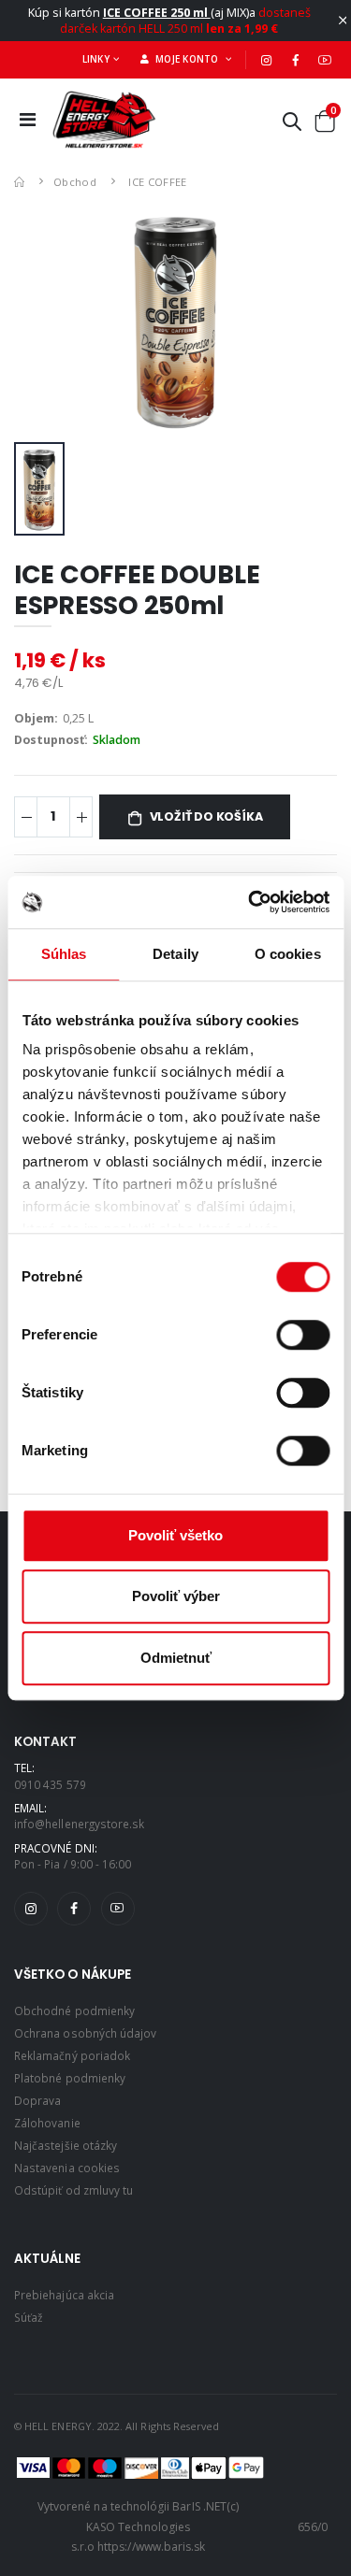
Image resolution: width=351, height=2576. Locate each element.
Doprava (37, 2100)
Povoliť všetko (175, 1535)
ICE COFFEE (157, 182)
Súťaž (28, 2317)
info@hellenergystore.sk (79, 1824)
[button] (292, 125)
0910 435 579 (50, 1784)
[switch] (303, 1335)
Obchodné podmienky (74, 2011)
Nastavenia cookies (67, 2168)
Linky (96, 59)
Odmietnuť (176, 1658)
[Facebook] (296, 60)
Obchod (75, 182)
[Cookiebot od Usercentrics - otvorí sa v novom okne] (250, 902)
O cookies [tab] (288, 954)
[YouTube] (325, 60)
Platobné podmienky (70, 2078)
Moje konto (186, 59)
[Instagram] (267, 60)
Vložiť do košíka (206, 816)
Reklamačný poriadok (72, 2055)
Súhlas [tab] (64, 954)
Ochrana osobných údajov (85, 2033)
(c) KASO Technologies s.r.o (155, 2526)
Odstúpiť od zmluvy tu (73, 2190)
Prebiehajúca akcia (64, 2295)
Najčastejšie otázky (66, 2145)
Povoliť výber (176, 1596)
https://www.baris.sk (151, 2547)
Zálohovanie (47, 2123)
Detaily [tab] (175, 954)
